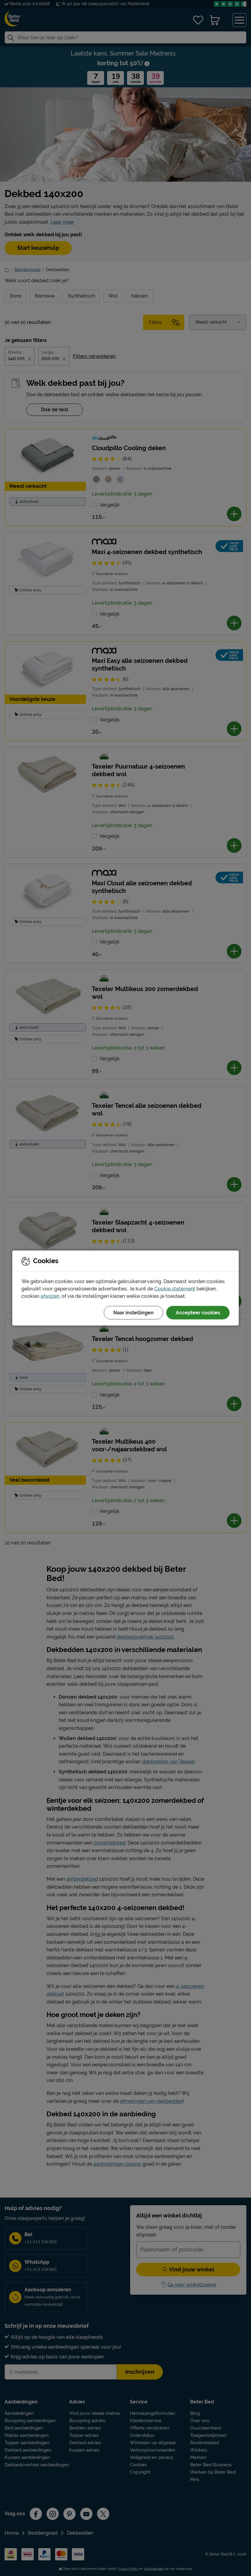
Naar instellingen (133, 1313)
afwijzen (50, 1296)
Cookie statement (175, 1289)
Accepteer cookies (198, 1313)
